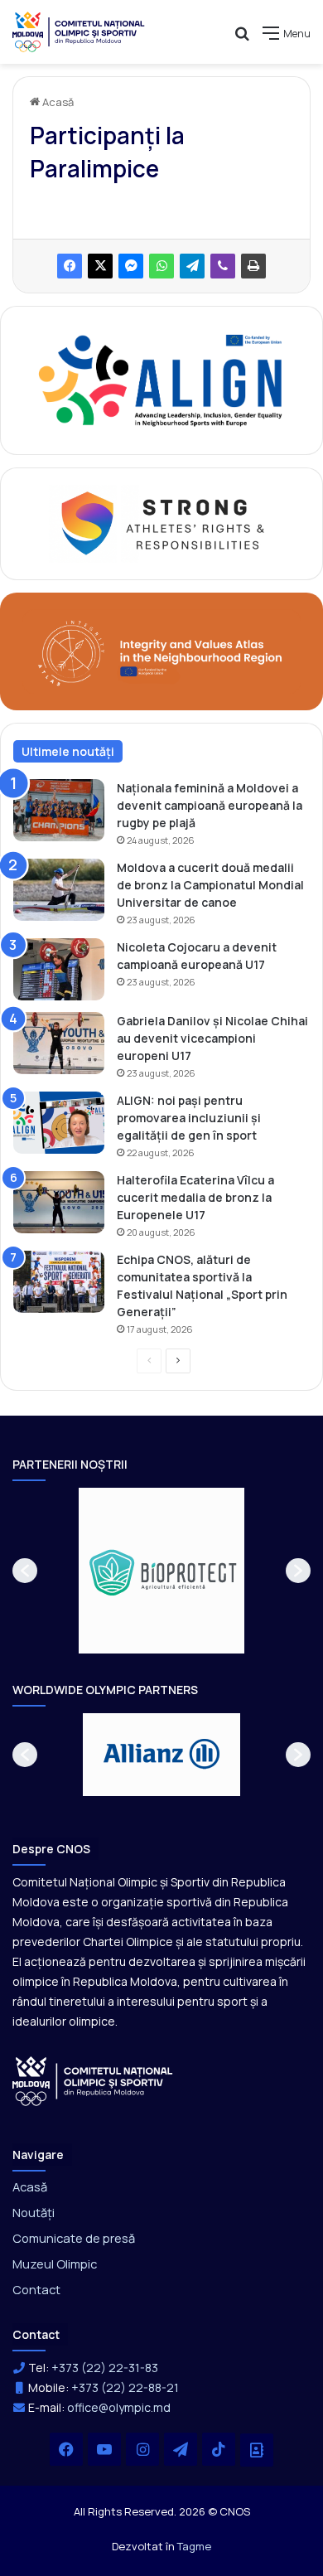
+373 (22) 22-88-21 (125, 2387)
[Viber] (223, 266)
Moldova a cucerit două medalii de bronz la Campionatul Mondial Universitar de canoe (210, 885)
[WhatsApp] (161, 266)
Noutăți (34, 2212)
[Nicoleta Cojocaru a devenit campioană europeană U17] (59, 969)
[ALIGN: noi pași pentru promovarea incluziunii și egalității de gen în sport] (59, 1123)
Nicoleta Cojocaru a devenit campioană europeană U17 (197, 956)
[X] (100, 266)
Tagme (194, 2546)
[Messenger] (131, 266)
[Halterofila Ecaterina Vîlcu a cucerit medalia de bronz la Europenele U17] (59, 1202)
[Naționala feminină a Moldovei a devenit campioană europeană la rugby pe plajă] (59, 810)
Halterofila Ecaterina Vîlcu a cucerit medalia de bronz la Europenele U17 (195, 1197)
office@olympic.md (119, 2407)
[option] (161, 1571)
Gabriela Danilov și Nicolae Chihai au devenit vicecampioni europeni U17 (212, 1038)
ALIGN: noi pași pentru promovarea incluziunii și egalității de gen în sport (189, 1118)
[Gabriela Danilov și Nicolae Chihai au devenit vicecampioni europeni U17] (59, 1043)
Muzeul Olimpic (55, 2264)
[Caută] (242, 39)
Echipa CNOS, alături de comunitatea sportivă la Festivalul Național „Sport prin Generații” (202, 1286)
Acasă (57, 102)
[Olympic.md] (79, 32)
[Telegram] (192, 266)
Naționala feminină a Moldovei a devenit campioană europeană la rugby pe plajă (210, 805)
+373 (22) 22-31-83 (105, 2368)
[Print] (253, 266)
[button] (25, 1571)
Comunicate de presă (74, 2238)
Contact (36, 2289)
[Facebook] (70, 266)
